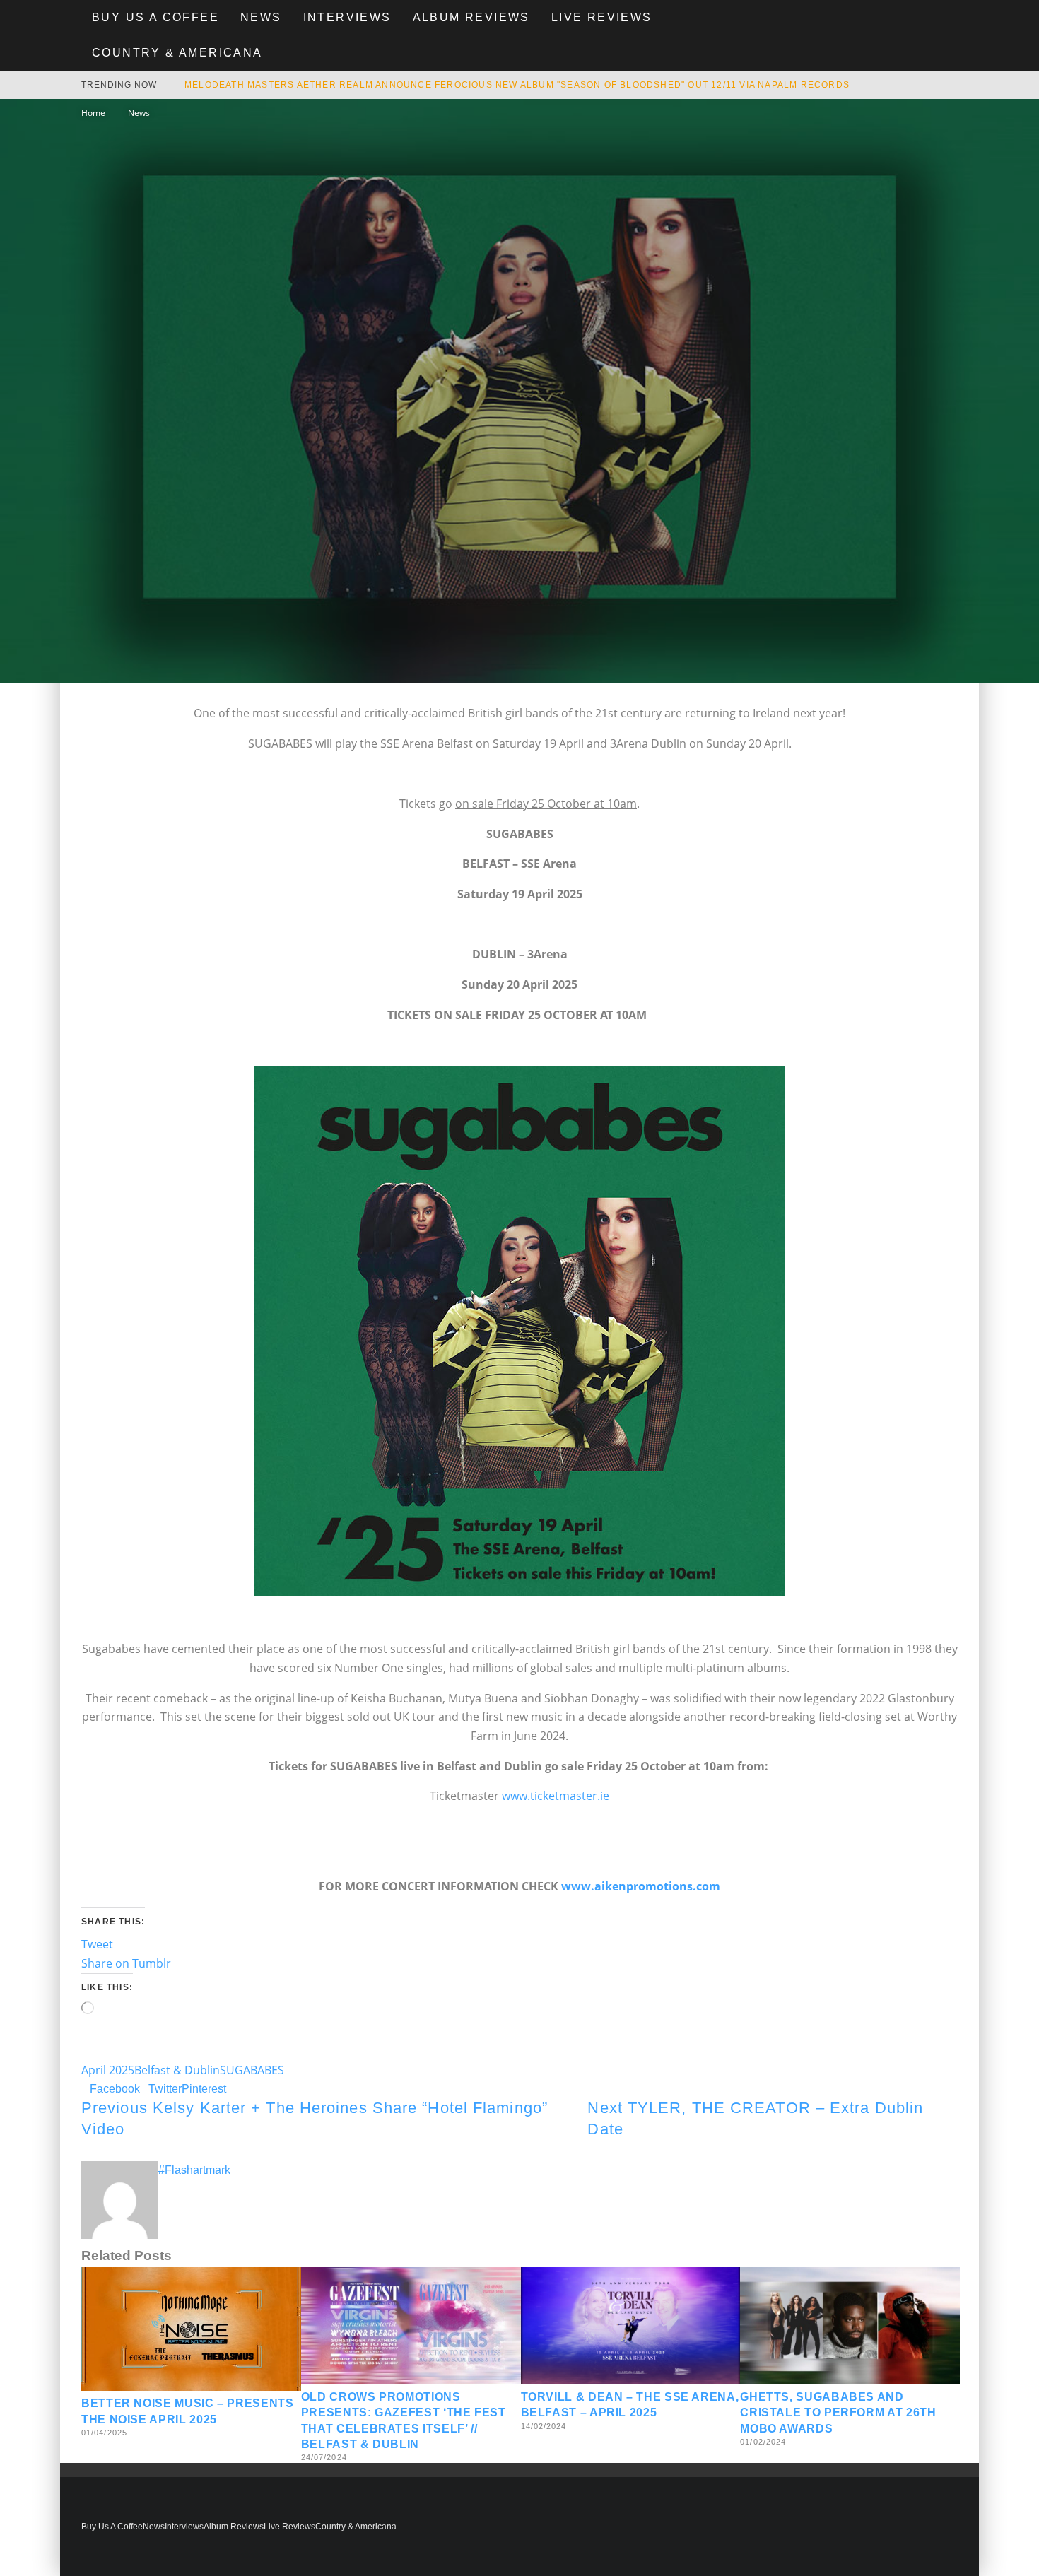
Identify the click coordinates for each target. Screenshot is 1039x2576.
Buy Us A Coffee (155, 17)
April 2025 (108, 2070)
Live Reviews (602, 17)
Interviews (347, 17)
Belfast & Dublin (177, 2070)
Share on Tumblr (126, 1963)
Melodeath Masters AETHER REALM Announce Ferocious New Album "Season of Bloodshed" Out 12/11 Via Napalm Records (517, 85)
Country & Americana (177, 53)
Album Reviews (471, 17)
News (261, 17)
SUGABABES (252, 2070)
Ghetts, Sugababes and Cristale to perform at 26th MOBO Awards (838, 2413)
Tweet (97, 1944)
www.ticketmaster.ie (556, 1796)
